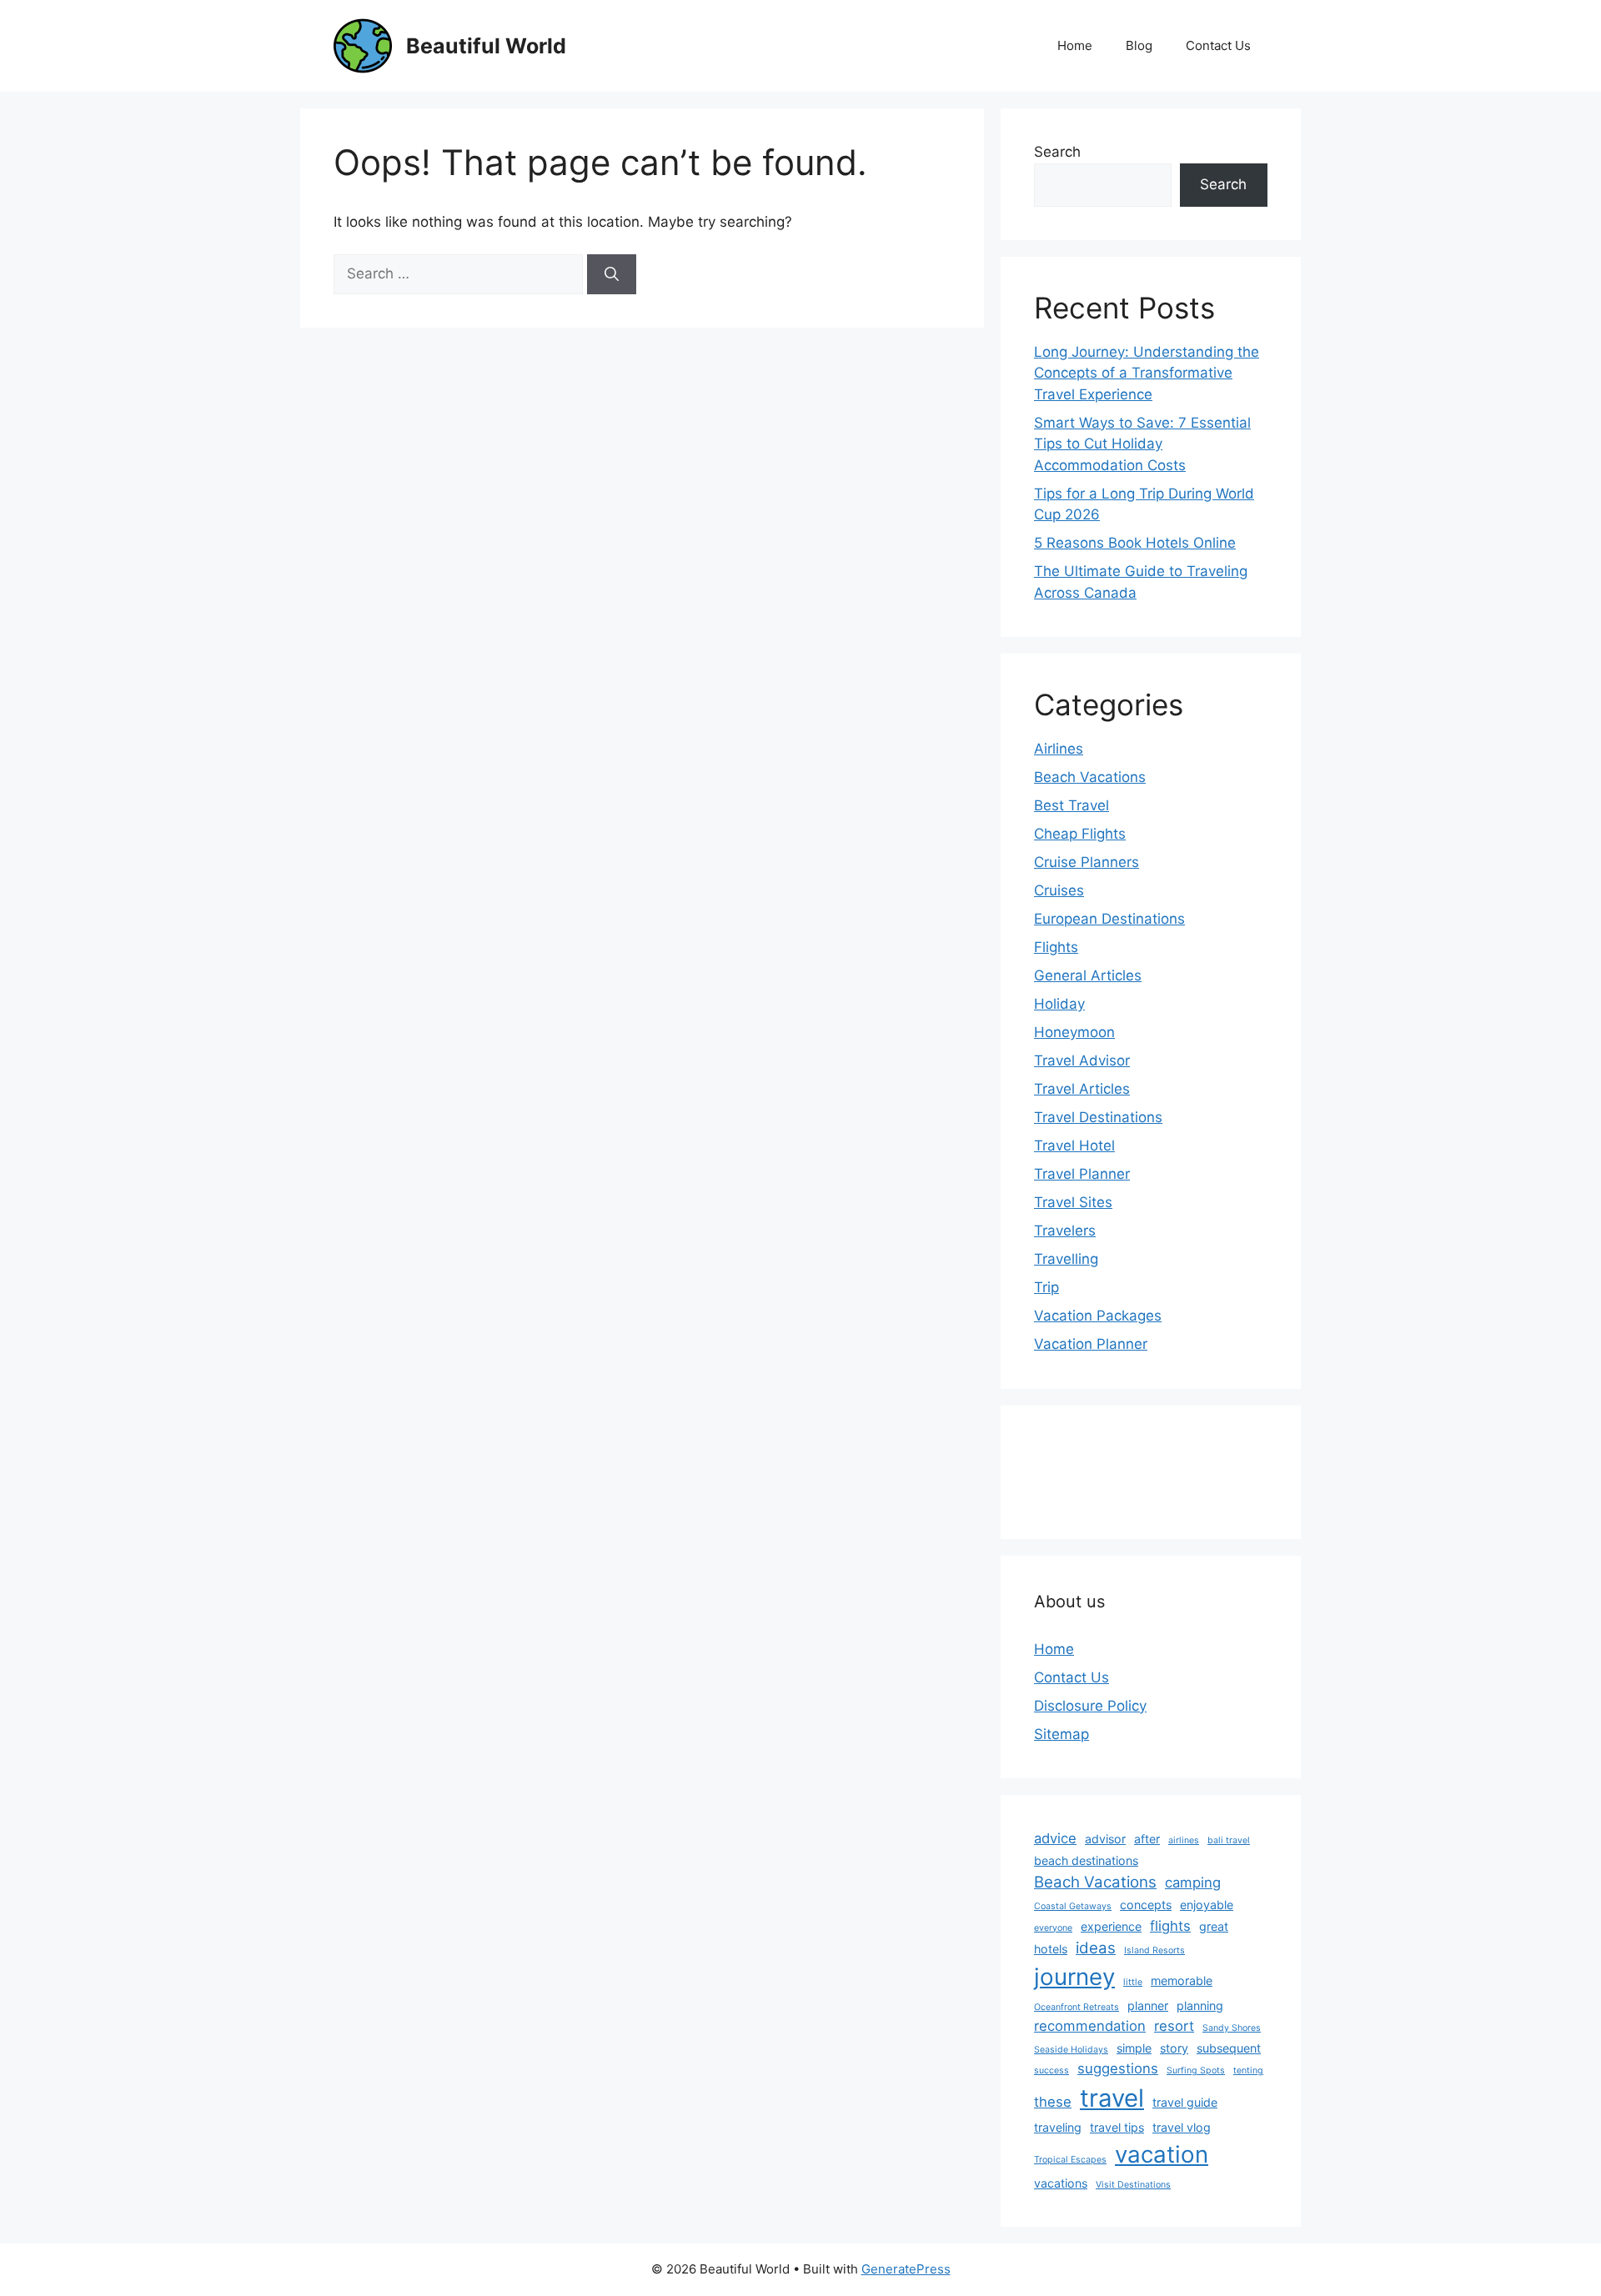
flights (1170, 1926)
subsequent (1229, 2048)
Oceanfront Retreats (1077, 2007)
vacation (1162, 2154)
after (1147, 1839)
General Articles (1088, 975)
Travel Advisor (1082, 1060)
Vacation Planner (1091, 1344)
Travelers (1065, 1231)
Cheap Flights (1080, 834)
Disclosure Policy (1090, 1706)
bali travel (1229, 1840)
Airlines (1059, 749)
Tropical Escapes (1070, 2160)
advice (1055, 1838)
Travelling (1066, 1259)
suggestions (1118, 2068)
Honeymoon (1074, 1032)
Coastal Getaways (1073, 1906)
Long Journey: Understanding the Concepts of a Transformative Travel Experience (1147, 373)
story (1174, 2048)
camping (1193, 1882)
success (1051, 2070)
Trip (1046, 1287)
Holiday (1059, 1004)
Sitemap (1061, 1734)
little (1133, 1982)
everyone (1053, 1928)
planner (1148, 2005)
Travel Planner (1082, 1174)
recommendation (1090, 2026)
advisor (1105, 1839)
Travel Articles (1082, 1089)
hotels (1051, 1949)
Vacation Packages (1098, 1316)
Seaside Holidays (1071, 2050)
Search (1057, 152)
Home (1075, 45)
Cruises (1059, 890)
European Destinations (1109, 919)
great (1214, 1926)
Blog (1139, 45)
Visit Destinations (1133, 2185)
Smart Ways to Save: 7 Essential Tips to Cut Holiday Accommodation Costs (1142, 444)
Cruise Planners (1087, 862)
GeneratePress (906, 2269)
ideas (1096, 1948)
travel (1112, 2098)
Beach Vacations (1090, 777)
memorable (1182, 1980)
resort (1174, 2026)
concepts (1146, 1905)
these (1053, 2102)
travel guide (1185, 2102)
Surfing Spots (1196, 2070)
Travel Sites (1073, 1202)
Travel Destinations (1098, 1117)
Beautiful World (486, 46)
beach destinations (1086, 1860)
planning (1200, 2005)
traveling (1058, 2127)
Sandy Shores (1232, 2028)
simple (1134, 2048)
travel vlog (1182, 2127)
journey (1074, 1977)
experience (1111, 1926)
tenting (1248, 2070)
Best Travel (1072, 805)
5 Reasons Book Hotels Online (1135, 543)
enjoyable (1207, 1905)
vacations (1061, 2183)
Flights (1056, 947)
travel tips (1117, 2127)
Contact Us (1218, 45)
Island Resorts (1154, 1950)
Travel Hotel (1074, 1145)
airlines (1184, 1840)
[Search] (612, 274)
